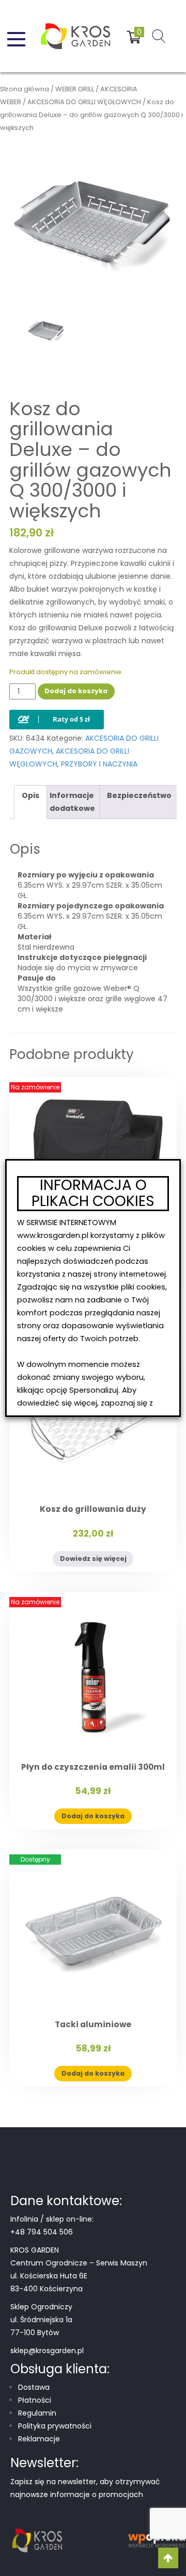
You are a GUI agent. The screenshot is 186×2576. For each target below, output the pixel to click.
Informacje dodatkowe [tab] (72, 802)
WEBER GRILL (75, 89)
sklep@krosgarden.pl (47, 2351)
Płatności (35, 2400)
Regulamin (37, 2413)
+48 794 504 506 (42, 2232)
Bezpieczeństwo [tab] (139, 795)
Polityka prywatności (55, 2426)
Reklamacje (39, 2439)
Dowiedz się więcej (93, 1559)
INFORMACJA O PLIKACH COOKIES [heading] (93, 1194)
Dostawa (34, 2387)
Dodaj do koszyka (76, 691)
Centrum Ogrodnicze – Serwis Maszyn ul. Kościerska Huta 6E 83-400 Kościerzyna (79, 2276)
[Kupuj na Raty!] (57, 711)
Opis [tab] (30, 795)
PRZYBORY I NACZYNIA (99, 764)
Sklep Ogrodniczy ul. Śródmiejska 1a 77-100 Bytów (41, 2320)
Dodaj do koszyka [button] (93, 1816)
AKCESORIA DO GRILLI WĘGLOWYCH (84, 102)
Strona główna (25, 89)
